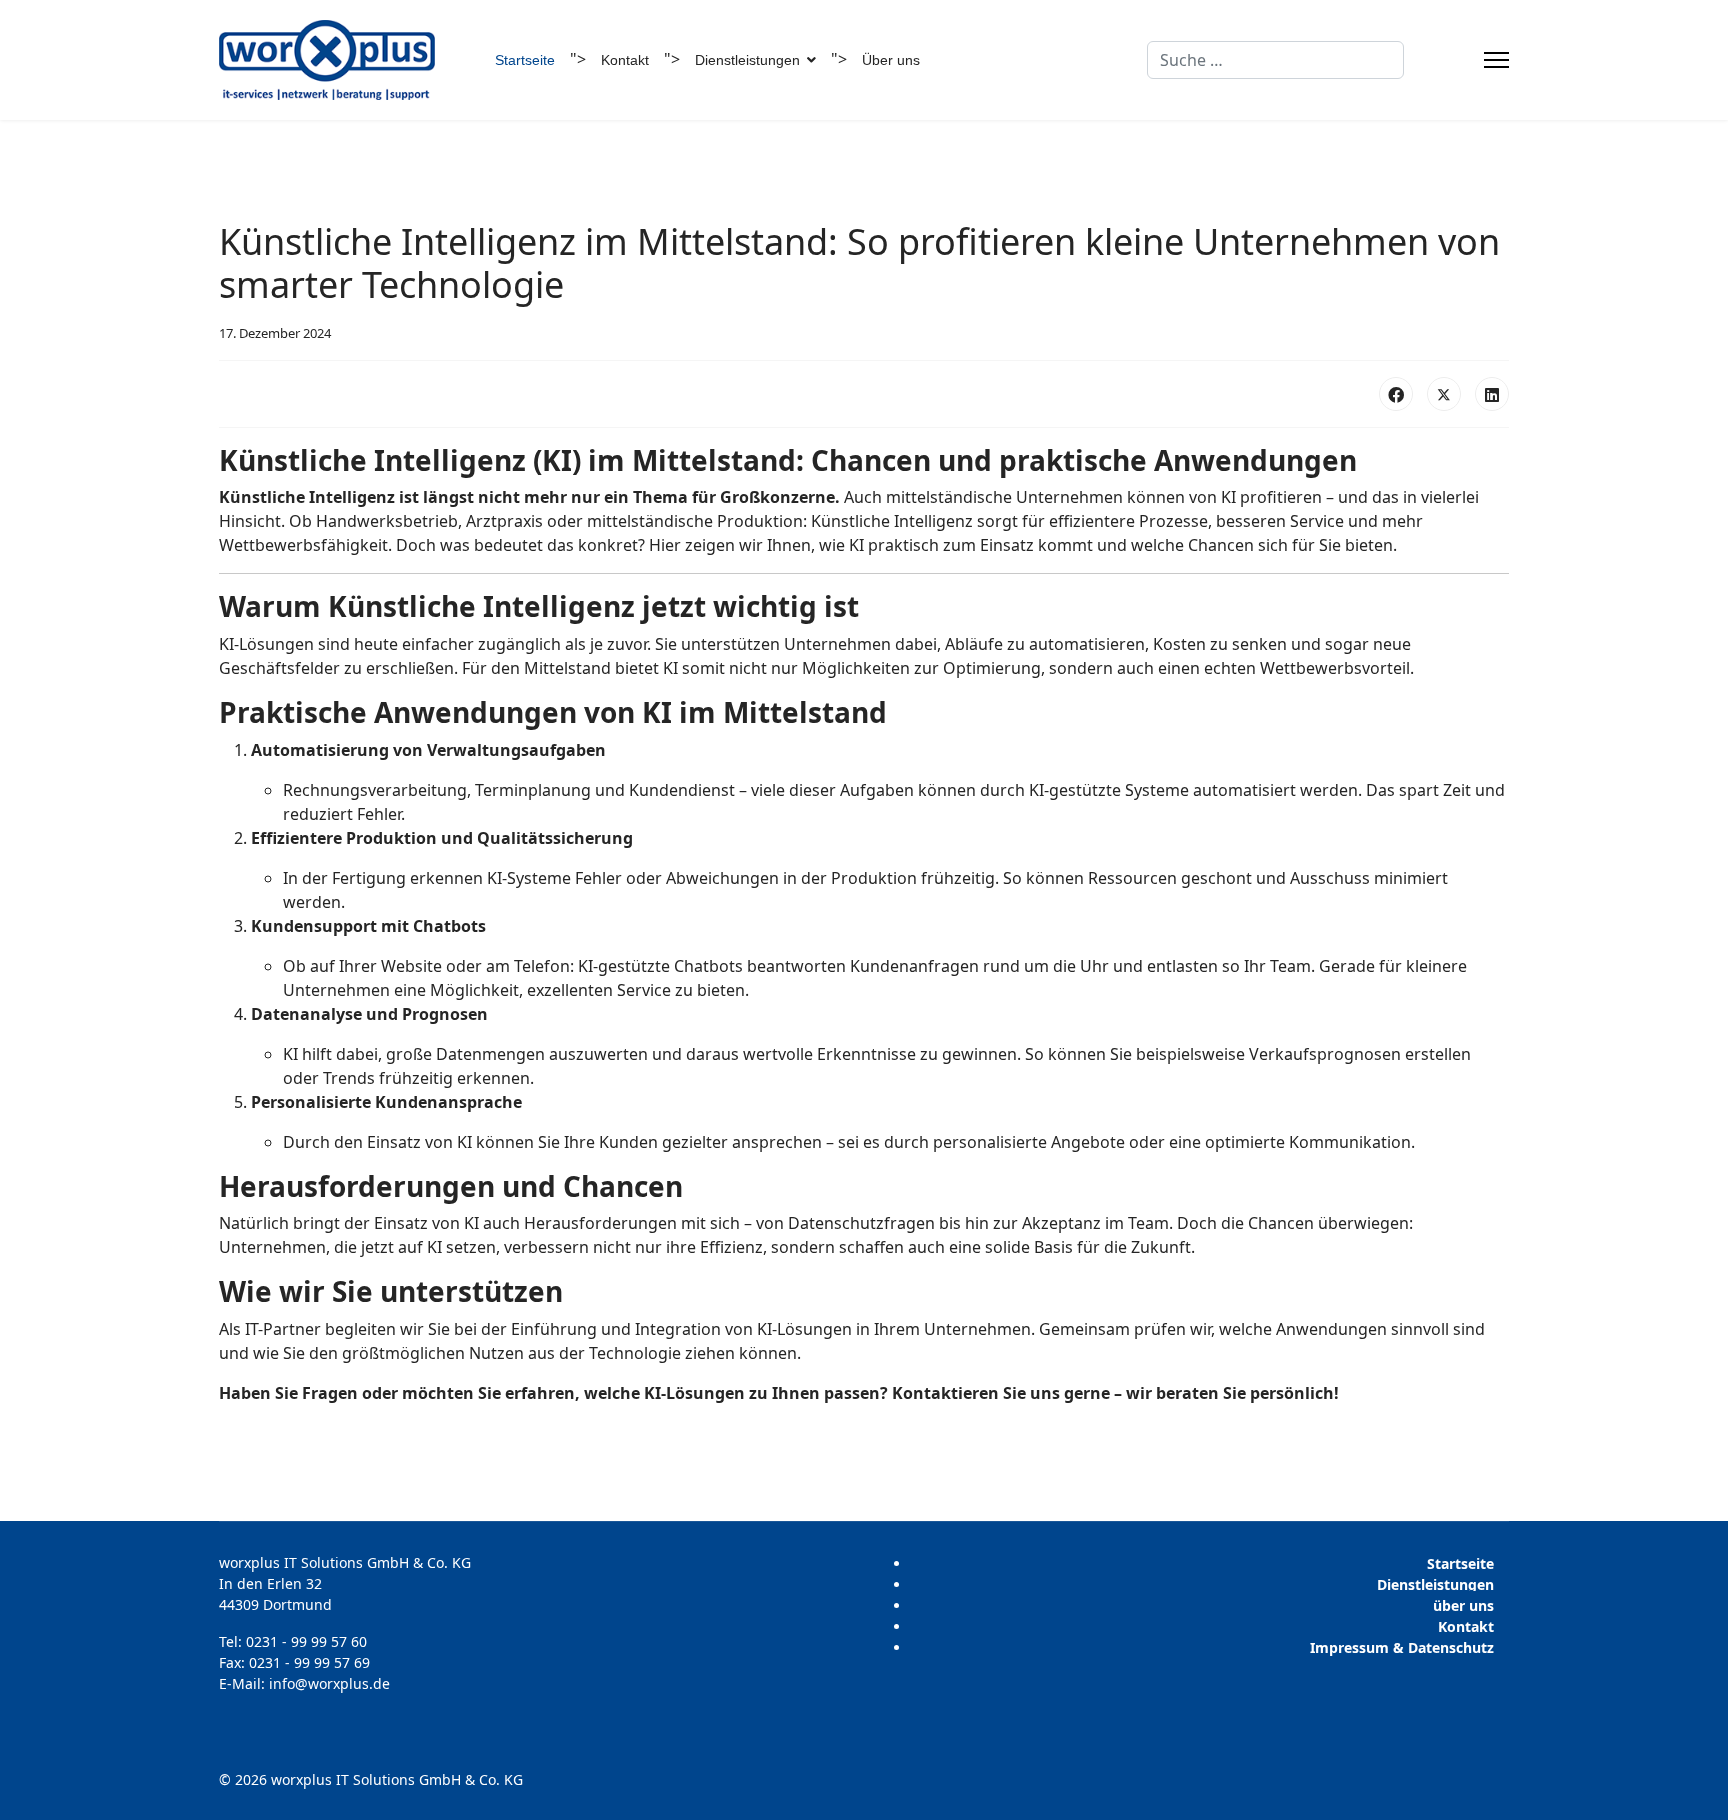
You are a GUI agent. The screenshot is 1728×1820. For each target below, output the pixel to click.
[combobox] (1275, 60)
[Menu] (1496, 60)
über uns (1463, 1605)
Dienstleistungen (1435, 1584)
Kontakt (625, 60)
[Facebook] (1396, 394)
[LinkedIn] (1492, 394)
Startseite (525, 60)
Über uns (891, 60)
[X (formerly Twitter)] (1444, 394)
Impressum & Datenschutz (1402, 1647)
